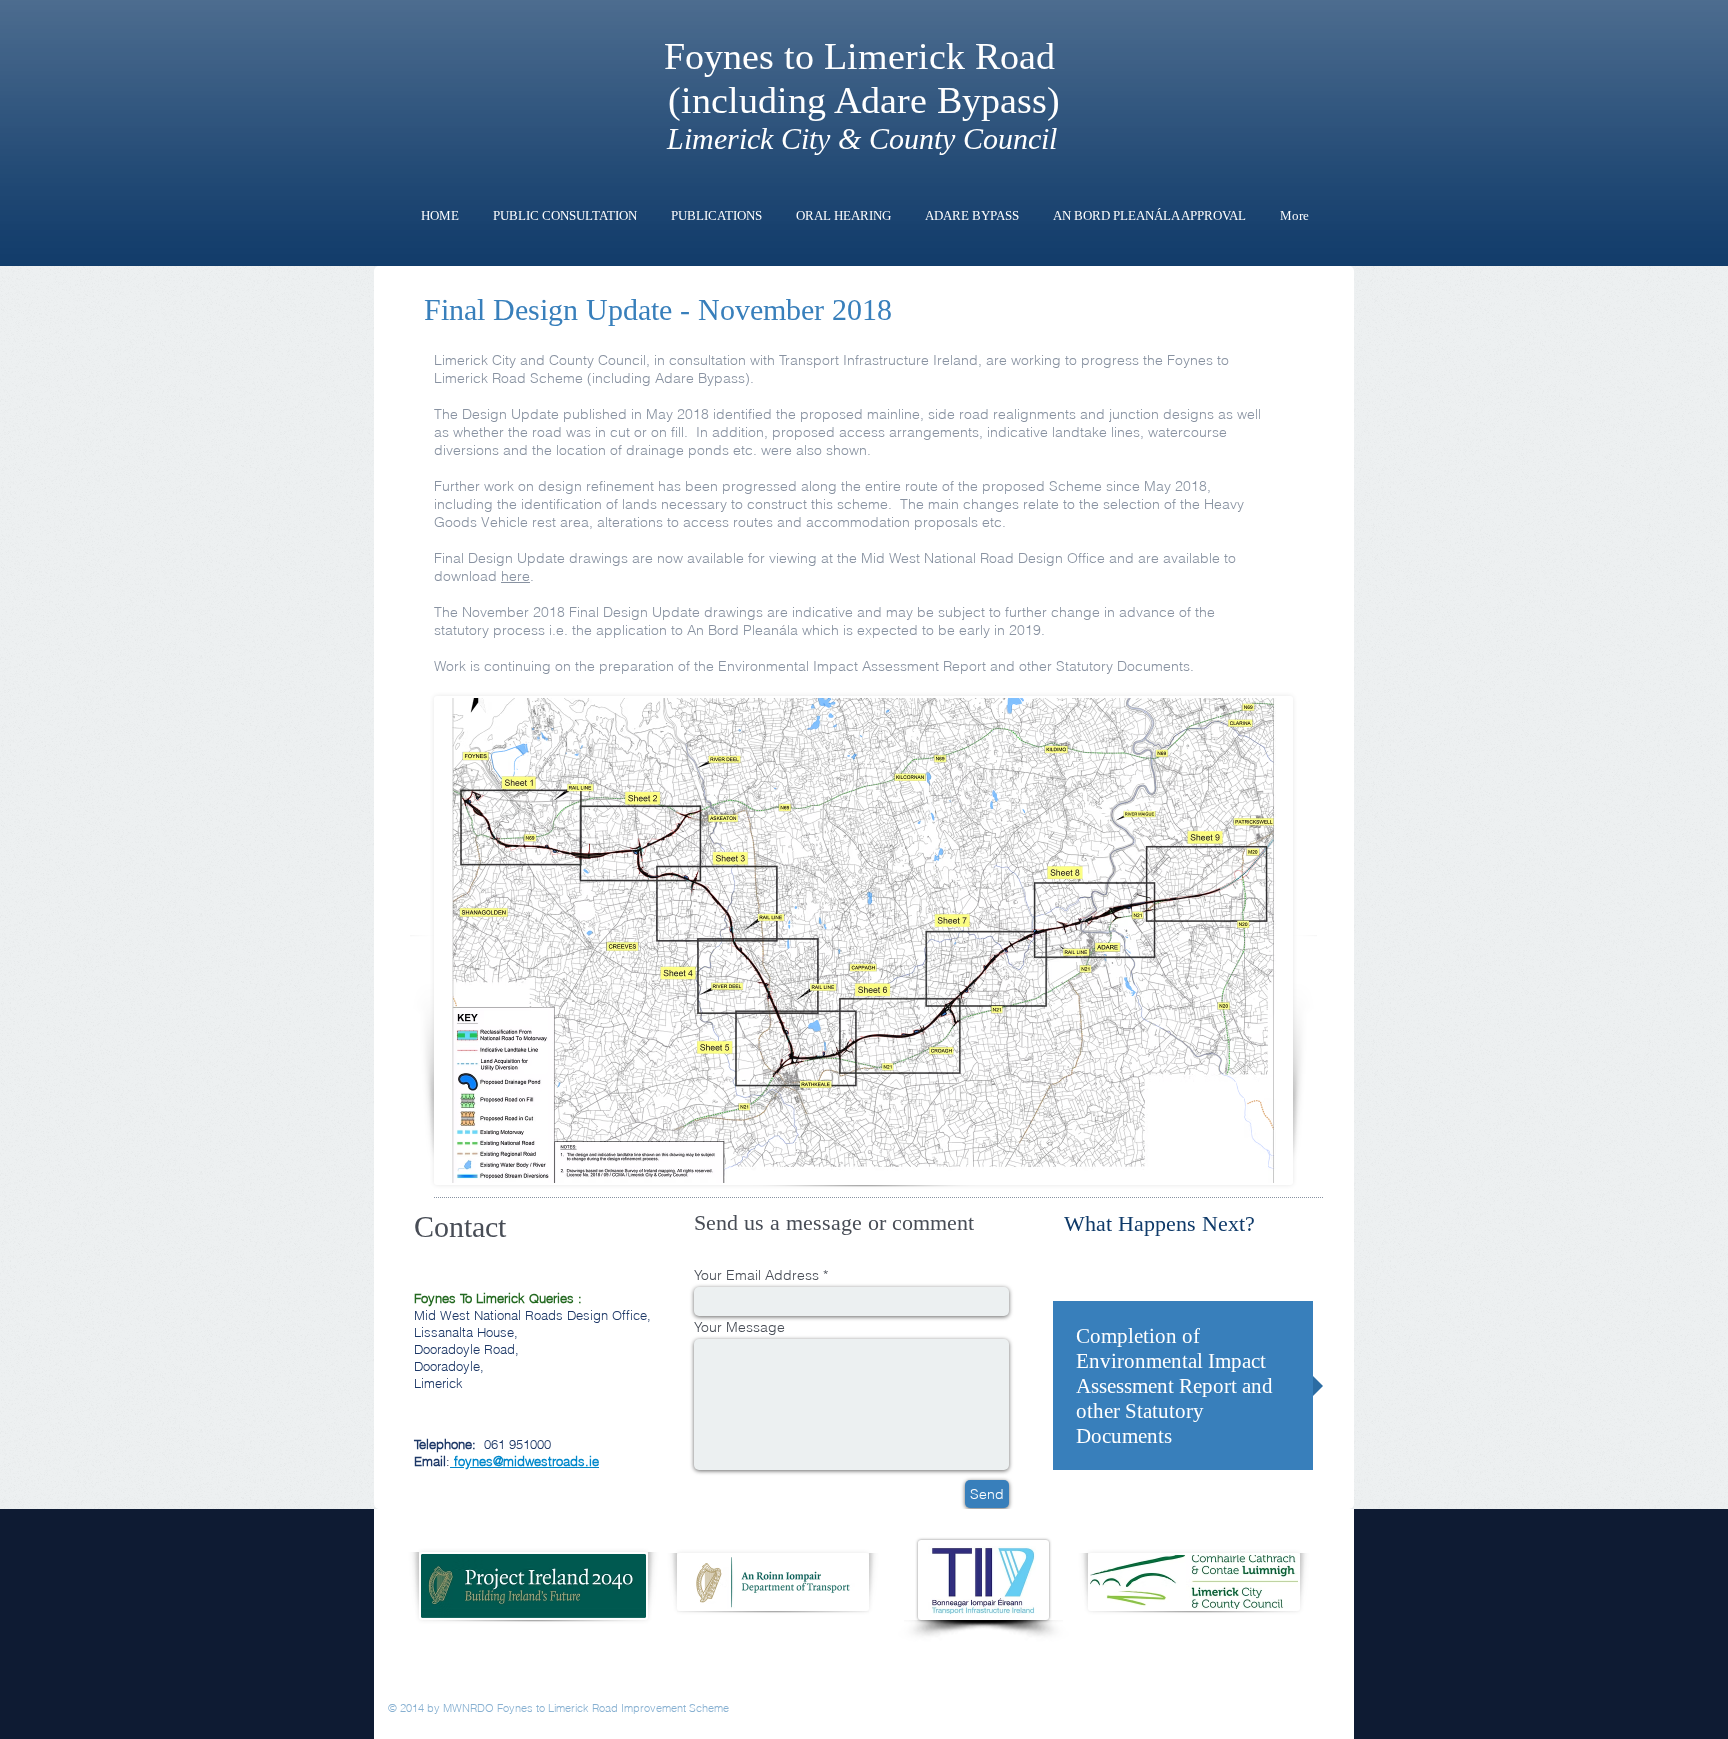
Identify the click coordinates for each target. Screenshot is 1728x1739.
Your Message (739, 1327)
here (515, 576)
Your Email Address (758, 1275)
